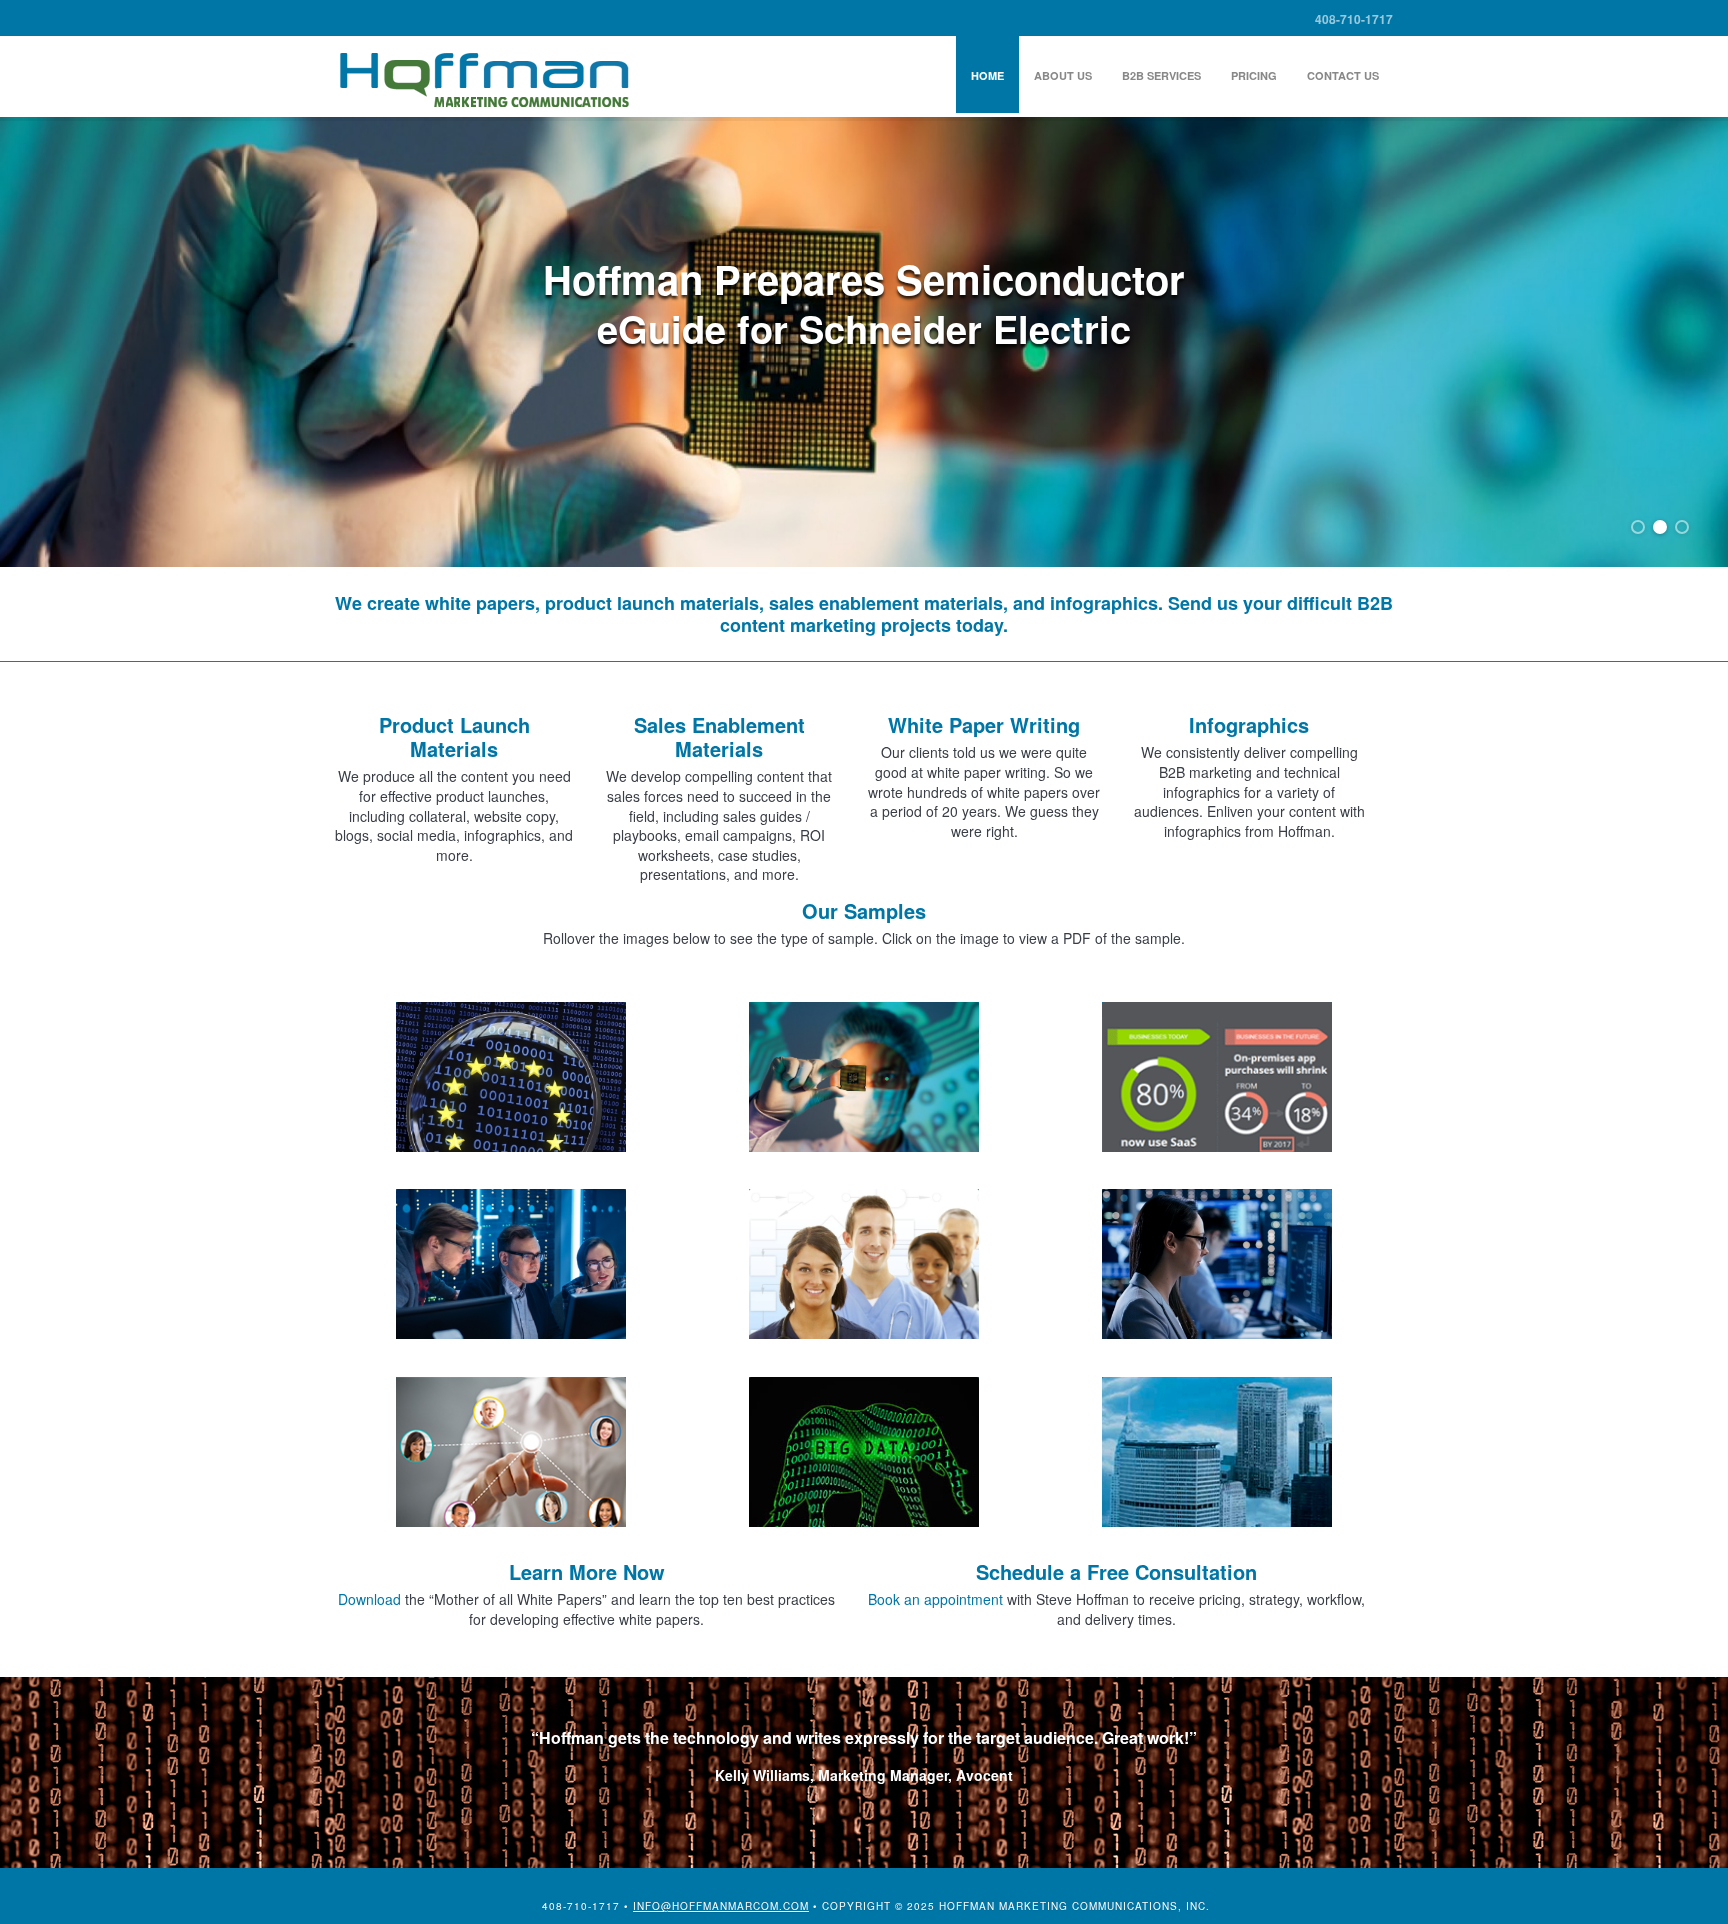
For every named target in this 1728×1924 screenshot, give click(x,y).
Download (369, 1599)
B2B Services (1161, 75)
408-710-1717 (1354, 19)
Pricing (1254, 75)
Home (987, 75)
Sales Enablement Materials (719, 736)
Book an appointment (935, 1599)
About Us (1063, 75)
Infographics (1249, 724)
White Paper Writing (984, 724)
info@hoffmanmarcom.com (721, 1906)
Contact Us (1343, 75)
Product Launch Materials (454, 736)
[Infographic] (1217, 1090)
